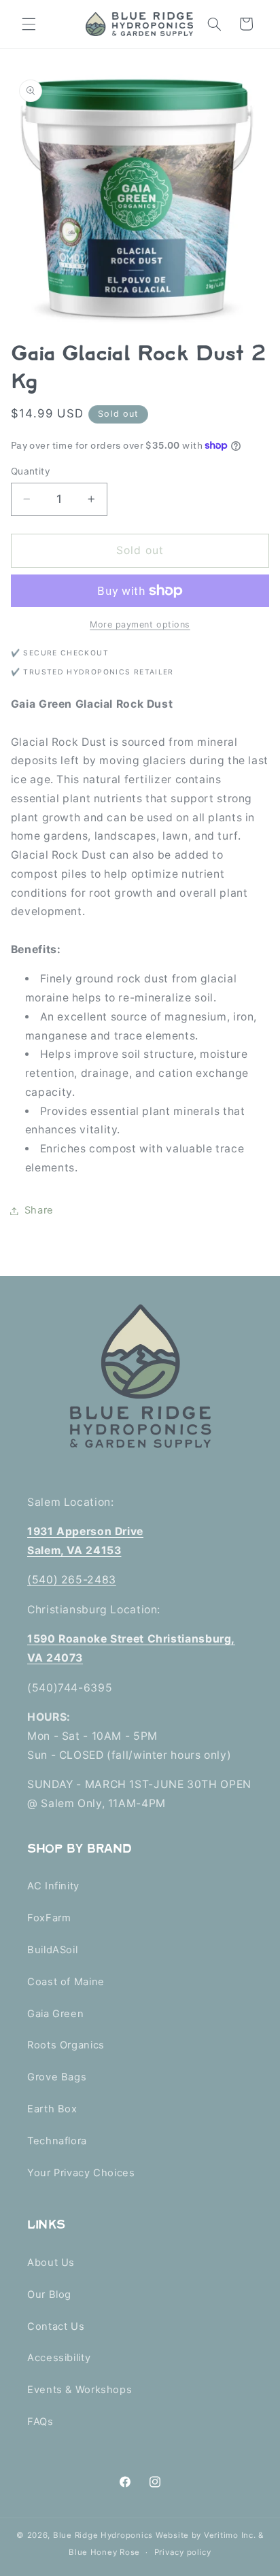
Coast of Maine (66, 1982)
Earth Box (52, 2109)
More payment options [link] (140, 624)
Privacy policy (183, 2552)
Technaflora (57, 2141)
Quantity (31, 471)
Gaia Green (55, 2014)
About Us (51, 2263)
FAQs (40, 2422)
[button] (29, 24)
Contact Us (56, 2326)
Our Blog (49, 2295)
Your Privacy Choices (81, 2173)
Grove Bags (57, 2077)
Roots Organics (66, 2045)
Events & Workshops (80, 2390)
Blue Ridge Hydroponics (103, 2535)
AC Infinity (53, 1886)
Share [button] (39, 1210)
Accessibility (59, 2358)
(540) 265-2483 (72, 1580)
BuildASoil (52, 1950)
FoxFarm (49, 1918)
